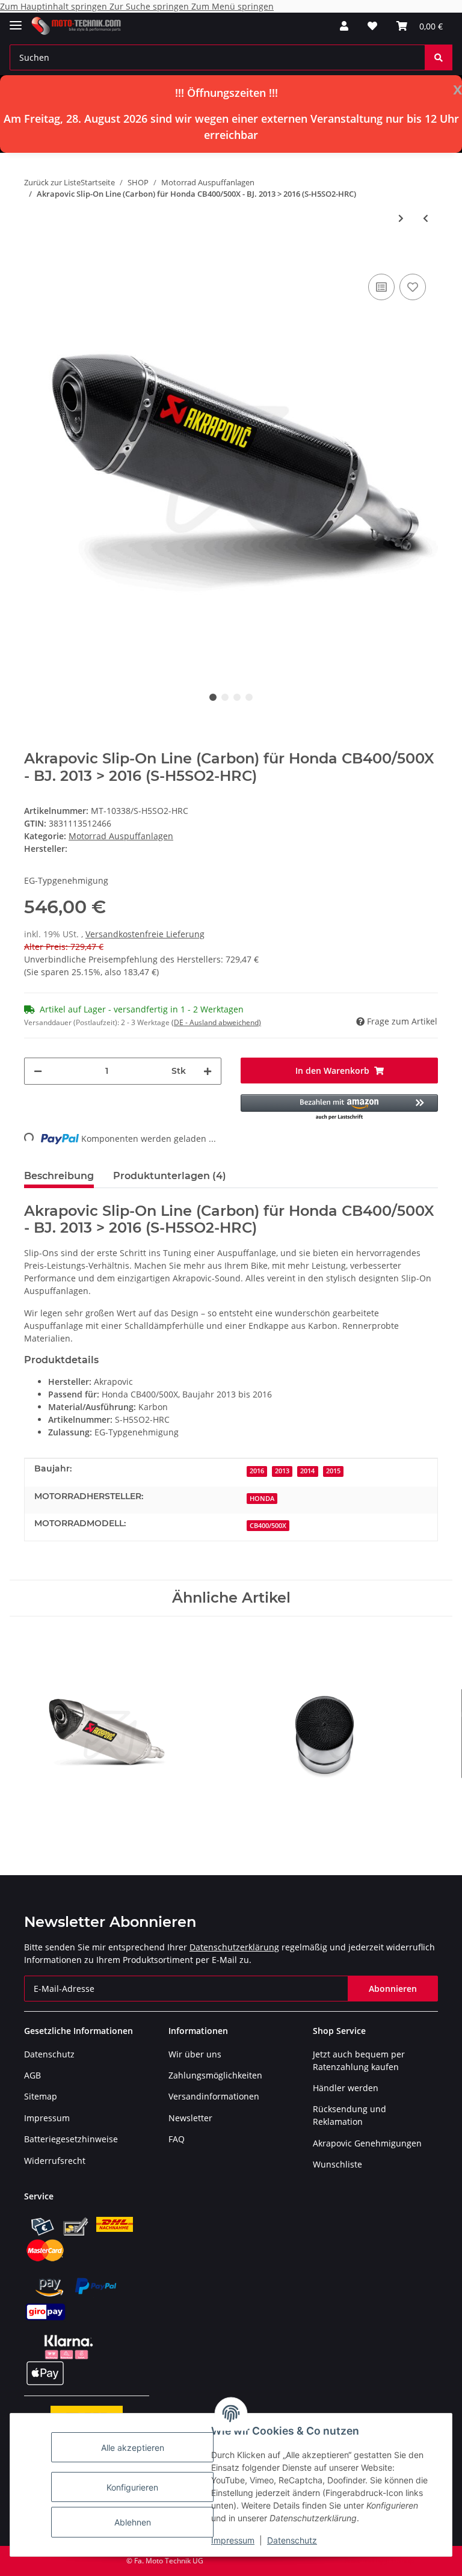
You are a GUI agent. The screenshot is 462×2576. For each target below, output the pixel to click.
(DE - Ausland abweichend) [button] (216, 1022)
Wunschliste (337, 2164)
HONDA (262, 1499)
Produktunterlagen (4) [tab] (170, 1176)
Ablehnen (133, 2522)
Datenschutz (292, 2540)
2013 (282, 1471)
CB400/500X (268, 1526)
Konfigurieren (132, 2487)
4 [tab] (249, 697)
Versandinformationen (214, 2096)
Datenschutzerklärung (234, 1947)
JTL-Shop (399, 2561)
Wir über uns (195, 2054)
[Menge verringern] (38, 1071)
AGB (32, 2075)
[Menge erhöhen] (208, 1071)
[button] (344, 26)
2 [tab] (225, 697)
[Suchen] (439, 57)
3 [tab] (237, 697)
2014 (307, 1471)
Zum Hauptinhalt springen (55, 6)
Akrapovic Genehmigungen (367, 2143)
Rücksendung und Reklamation (350, 2115)
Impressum (233, 2540)
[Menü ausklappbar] (16, 20)
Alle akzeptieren (133, 2448)
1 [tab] (213, 697)
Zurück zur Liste (52, 182)
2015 (333, 1471)
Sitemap (41, 2096)
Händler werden (346, 2088)
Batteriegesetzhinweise (71, 2139)
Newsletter (190, 2118)
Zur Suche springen (150, 6)
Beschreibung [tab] (59, 1176)
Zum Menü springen (233, 6)
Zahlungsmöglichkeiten (215, 2075)
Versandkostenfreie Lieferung (145, 934)
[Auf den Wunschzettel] (413, 287)
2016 (257, 1471)
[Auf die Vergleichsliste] (381, 287)
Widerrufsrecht (55, 2161)
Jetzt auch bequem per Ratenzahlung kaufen (359, 2060)
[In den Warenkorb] (34, 253)
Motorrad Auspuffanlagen (121, 836)
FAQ (177, 2139)
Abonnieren (393, 1989)
